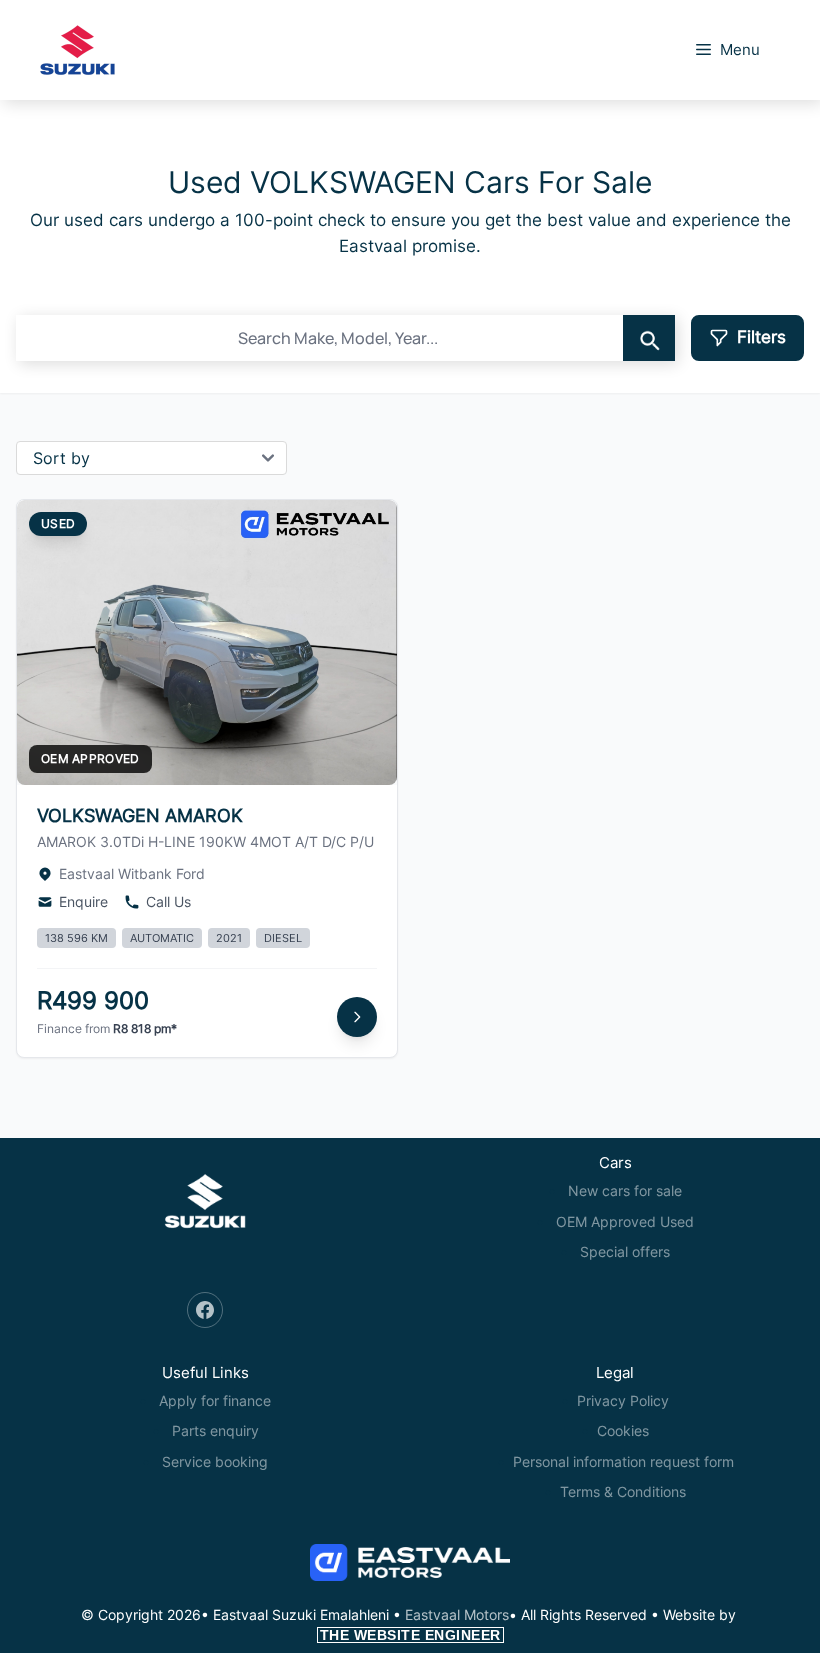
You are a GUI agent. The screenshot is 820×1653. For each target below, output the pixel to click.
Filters (761, 337)
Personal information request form (623, 1461)
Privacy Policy (623, 1400)
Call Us (168, 901)
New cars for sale (625, 1190)
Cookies (623, 1430)
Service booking (215, 1461)
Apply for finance (215, 1400)
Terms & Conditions (623, 1491)
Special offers (625, 1251)
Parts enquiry (215, 1430)
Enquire (83, 901)
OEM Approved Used (625, 1221)
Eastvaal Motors (457, 1614)
